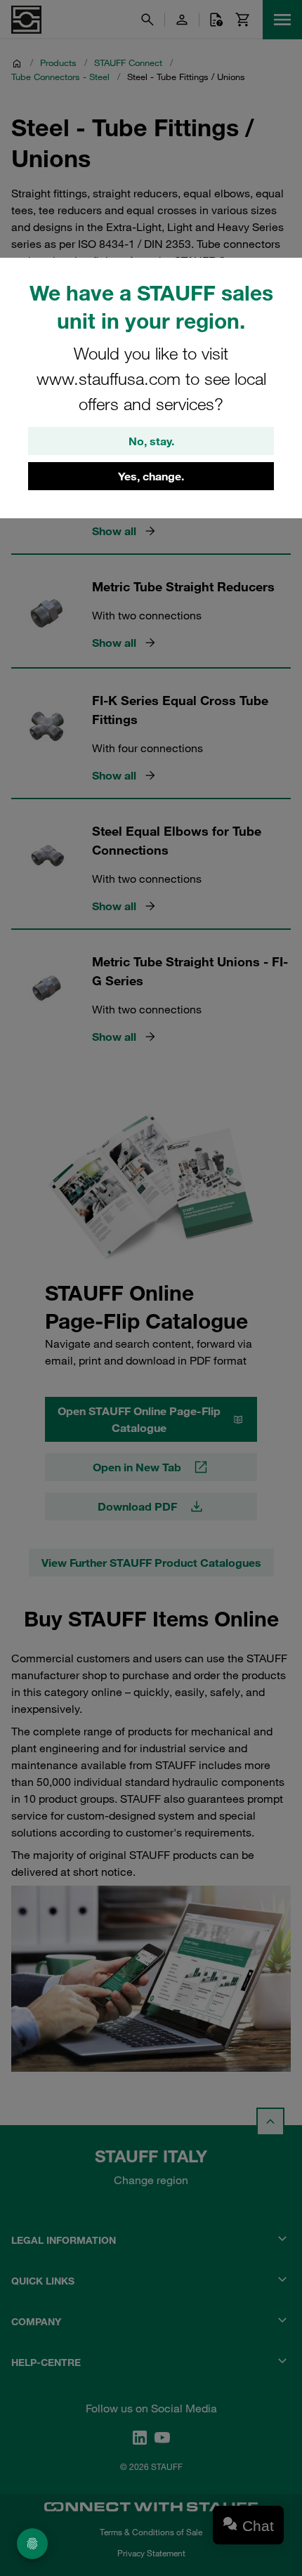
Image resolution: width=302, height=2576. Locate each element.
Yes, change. (151, 476)
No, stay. (151, 441)
